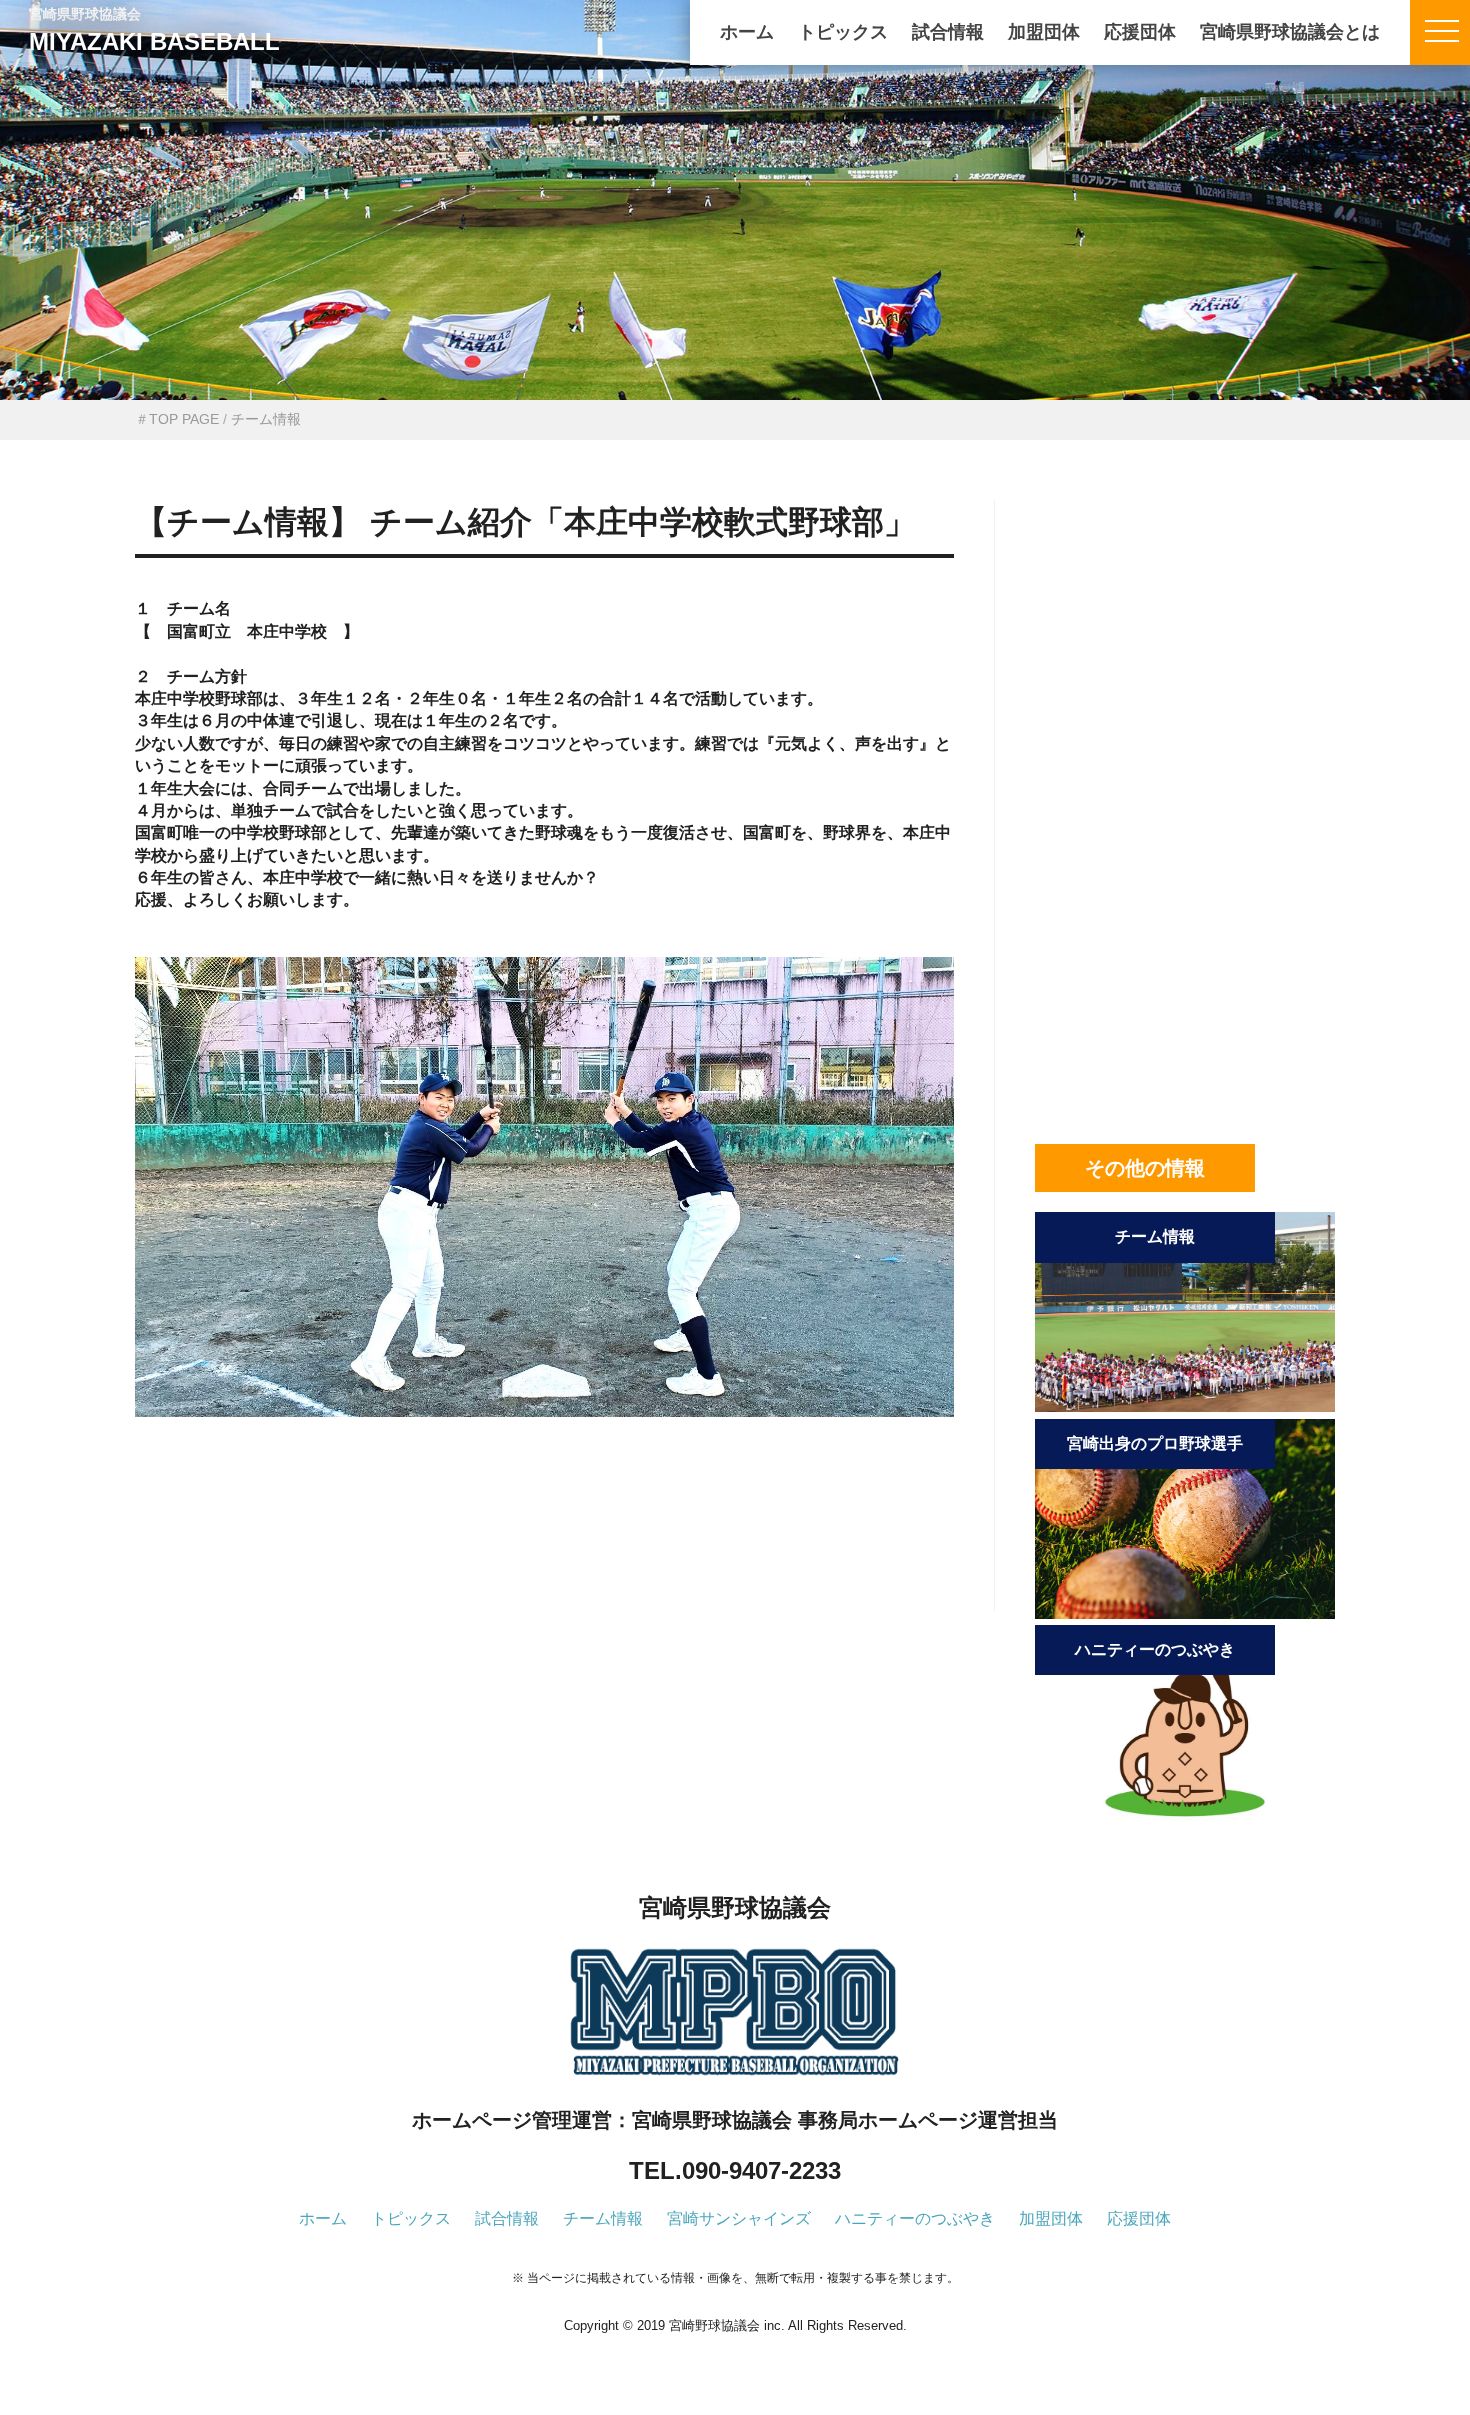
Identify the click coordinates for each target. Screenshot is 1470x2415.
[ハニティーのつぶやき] (1185, 1819)
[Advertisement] (544, 1547)
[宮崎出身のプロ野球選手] (1185, 1613)
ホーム (747, 32)
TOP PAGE (184, 419)
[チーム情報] (1185, 1406)
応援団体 (1140, 32)
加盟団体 (1044, 32)
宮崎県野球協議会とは (1290, 32)
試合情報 (948, 32)
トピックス (843, 32)
